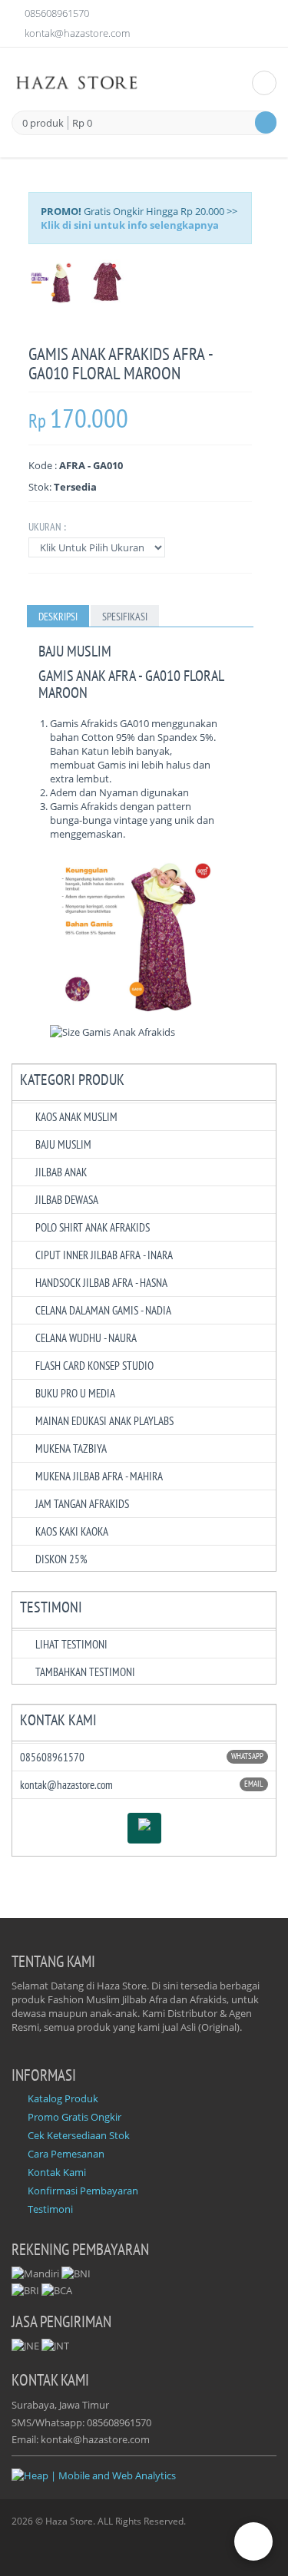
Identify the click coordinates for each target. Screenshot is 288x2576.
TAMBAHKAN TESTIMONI (85, 1672)
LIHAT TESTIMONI (71, 1644)
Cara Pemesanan (66, 2154)
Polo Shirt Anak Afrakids (93, 1227)
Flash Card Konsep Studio (94, 1366)
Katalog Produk (63, 2098)
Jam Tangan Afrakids (82, 1504)
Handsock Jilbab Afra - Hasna (101, 1283)
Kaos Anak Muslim (76, 1117)
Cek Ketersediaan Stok (79, 2135)
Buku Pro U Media (75, 1393)
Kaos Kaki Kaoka (72, 1531)
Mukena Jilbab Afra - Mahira (99, 1476)
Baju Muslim (63, 1144)
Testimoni (50, 2209)
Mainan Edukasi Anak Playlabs (104, 1421)
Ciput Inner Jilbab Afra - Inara (104, 1255)
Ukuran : (47, 527)
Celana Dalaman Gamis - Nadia (103, 1310)
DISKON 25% (61, 1559)
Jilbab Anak (61, 1172)
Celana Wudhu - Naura (86, 1338)
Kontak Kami (57, 2172)
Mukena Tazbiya (71, 1448)
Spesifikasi (125, 617)
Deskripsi (58, 617)
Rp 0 (82, 123)
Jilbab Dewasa (67, 1200)
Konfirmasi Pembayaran (83, 2191)
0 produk (43, 124)
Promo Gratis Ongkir (74, 2117)
